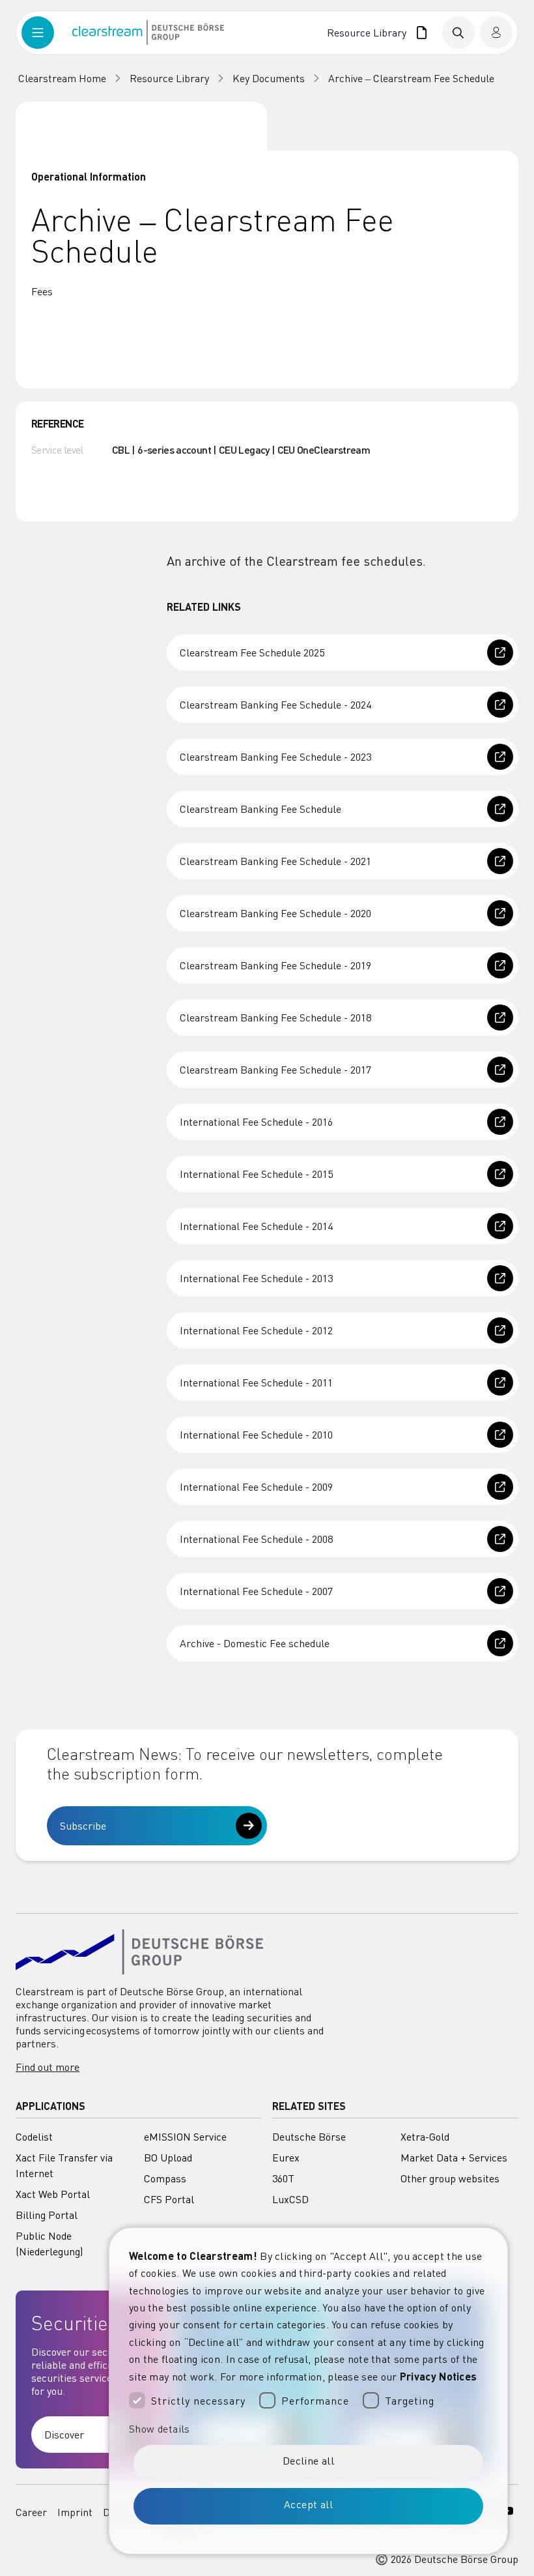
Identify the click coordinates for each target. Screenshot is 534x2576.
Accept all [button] (308, 2504)
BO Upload (168, 2158)
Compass (165, 2178)
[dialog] (308, 2391)
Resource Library (369, 33)
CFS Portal (169, 2199)
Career (31, 2512)
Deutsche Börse (309, 2137)
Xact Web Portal (53, 2194)
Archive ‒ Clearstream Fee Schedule (411, 78)
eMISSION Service (185, 2137)
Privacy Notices (439, 2376)
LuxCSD (290, 2199)
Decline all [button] (308, 2461)
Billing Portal (47, 2215)
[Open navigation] (47, 33)
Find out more (48, 2067)
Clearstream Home (62, 78)
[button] (308, 2429)
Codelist (34, 2137)
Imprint (75, 2512)
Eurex (286, 2158)
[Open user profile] (496, 33)
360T (283, 2178)
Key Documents (269, 78)
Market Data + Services (454, 2158)
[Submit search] (458, 33)
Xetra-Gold (425, 2137)
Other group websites (450, 2178)
